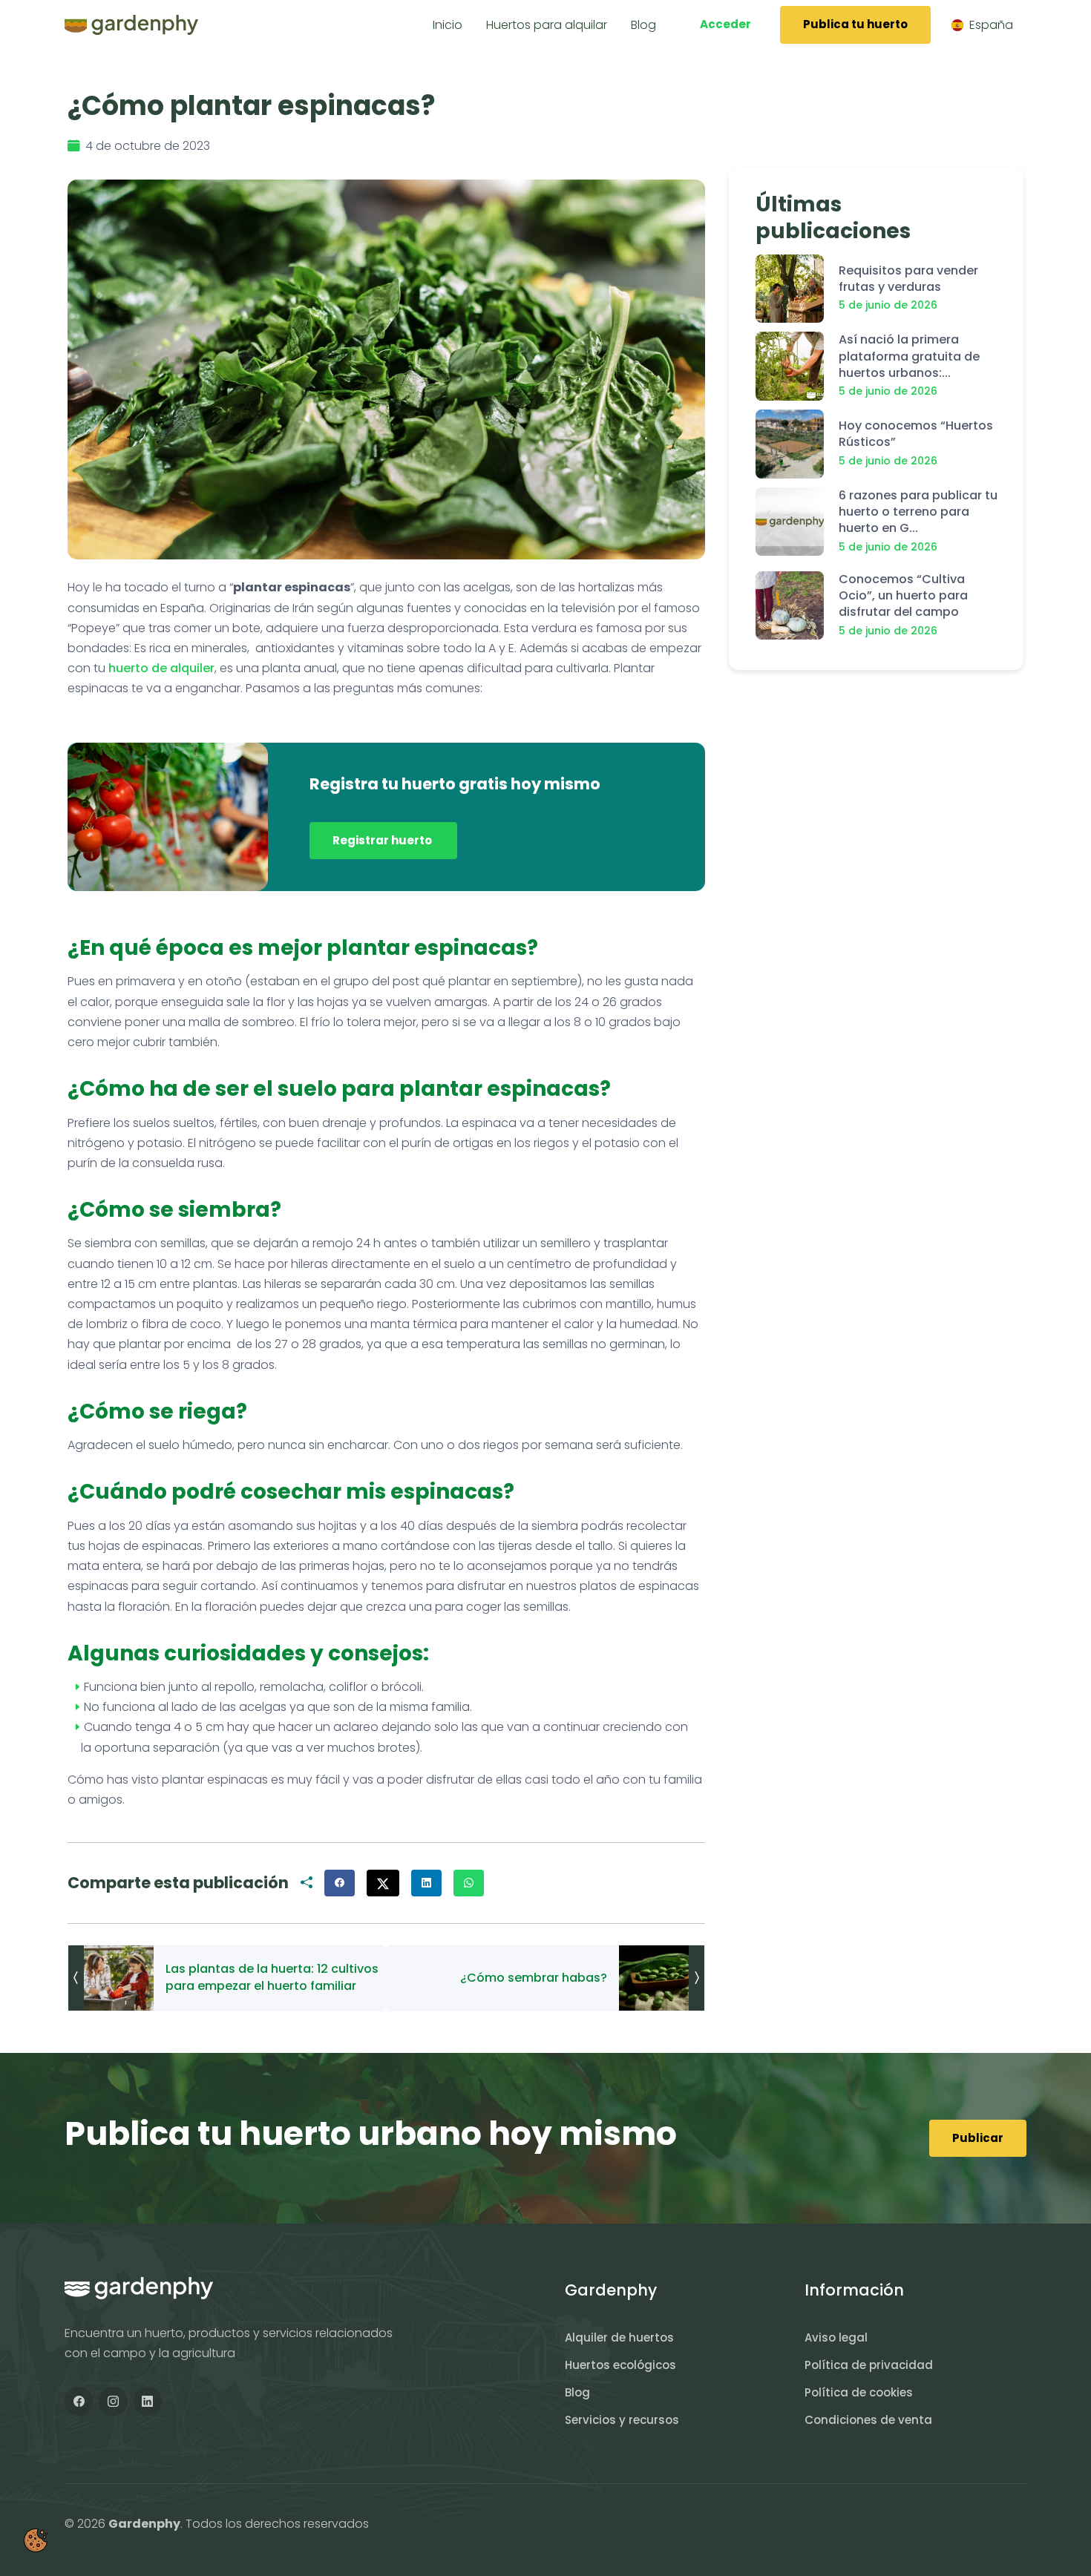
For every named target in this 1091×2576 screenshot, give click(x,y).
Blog (577, 2392)
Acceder (725, 24)
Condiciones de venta (868, 2420)
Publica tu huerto (855, 24)
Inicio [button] (448, 25)
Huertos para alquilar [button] (547, 25)
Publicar (978, 2138)
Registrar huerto (383, 840)
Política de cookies (859, 2392)
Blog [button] (643, 25)
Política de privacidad (869, 2365)
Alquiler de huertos (619, 2337)
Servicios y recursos (622, 2420)
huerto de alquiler (161, 668)
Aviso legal (836, 2337)
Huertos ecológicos (620, 2365)
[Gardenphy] (131, 25)
